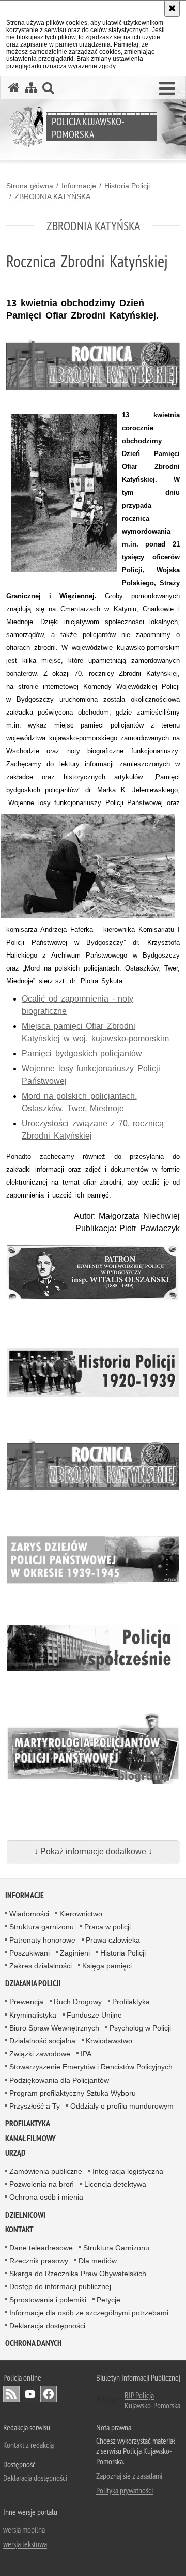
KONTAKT (19, 2229)
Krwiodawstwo (109, 2041)
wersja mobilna (24, 2529)
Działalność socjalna (42, 2041)
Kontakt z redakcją (28, 2445)
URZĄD (16, 2153)
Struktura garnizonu (42, 1927)
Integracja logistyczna (128, 2171)
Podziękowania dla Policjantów (59, 2080)
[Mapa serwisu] (31, 88)
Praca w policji (107, 1927)
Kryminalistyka (33, 2015)
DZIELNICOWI (25, 2215)
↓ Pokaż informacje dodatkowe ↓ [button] (93, 1851)
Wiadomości (29, 1914)
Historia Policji (127, 186)
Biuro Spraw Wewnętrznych (54, 2028)
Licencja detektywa (115, 2184)
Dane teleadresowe (41, 2248)
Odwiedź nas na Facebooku (49, 2394)
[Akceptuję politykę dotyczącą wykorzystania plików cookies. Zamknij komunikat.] (172, 8)
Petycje (109, 2300)
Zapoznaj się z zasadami (129, 2476)
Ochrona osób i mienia (46, 2197)
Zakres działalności (41, 1966)
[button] (167, 89)
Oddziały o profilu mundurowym (122, 2106)
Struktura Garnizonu (116, 2248)
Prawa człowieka (113, 1940)
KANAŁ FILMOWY (30, 2138)
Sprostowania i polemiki (48, 2300)
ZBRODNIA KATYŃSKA (52, 196)
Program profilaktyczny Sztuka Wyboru (73, 2093)
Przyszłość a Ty (35, 2106)
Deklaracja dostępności (47, 2326)
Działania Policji (33, 1983)
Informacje (79, 186)
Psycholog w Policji (140, 2028)
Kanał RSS (11, 2394)
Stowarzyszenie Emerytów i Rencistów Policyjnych (91, 2067)
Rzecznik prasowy (39, 2261)
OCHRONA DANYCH (34, 2343)
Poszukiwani (29, 1953)
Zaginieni (75, 1953)
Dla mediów (98, 2261)
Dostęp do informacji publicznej (60, 2286)
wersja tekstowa (25, 2544)
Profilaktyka (131, 2002)
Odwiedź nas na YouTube (30, 2394)
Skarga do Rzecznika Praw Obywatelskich (78, 2274)
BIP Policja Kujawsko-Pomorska (152, 2400)
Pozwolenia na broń (42, 2184)
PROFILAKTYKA (28, 2123)
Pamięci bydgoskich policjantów (82, 1054)
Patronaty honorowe (42, 1940)
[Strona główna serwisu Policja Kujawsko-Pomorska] (14, 88)
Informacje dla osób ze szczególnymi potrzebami (89, 2313)
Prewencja (26, 2002)
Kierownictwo (81, 1914)
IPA (86, 2054)
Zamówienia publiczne (46, 2171)
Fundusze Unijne (94, 2015)
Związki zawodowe (40, 2054)
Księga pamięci (107, 1966)
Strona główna (30, 186)
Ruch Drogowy (78, 2002)
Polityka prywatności (125, 2490)
